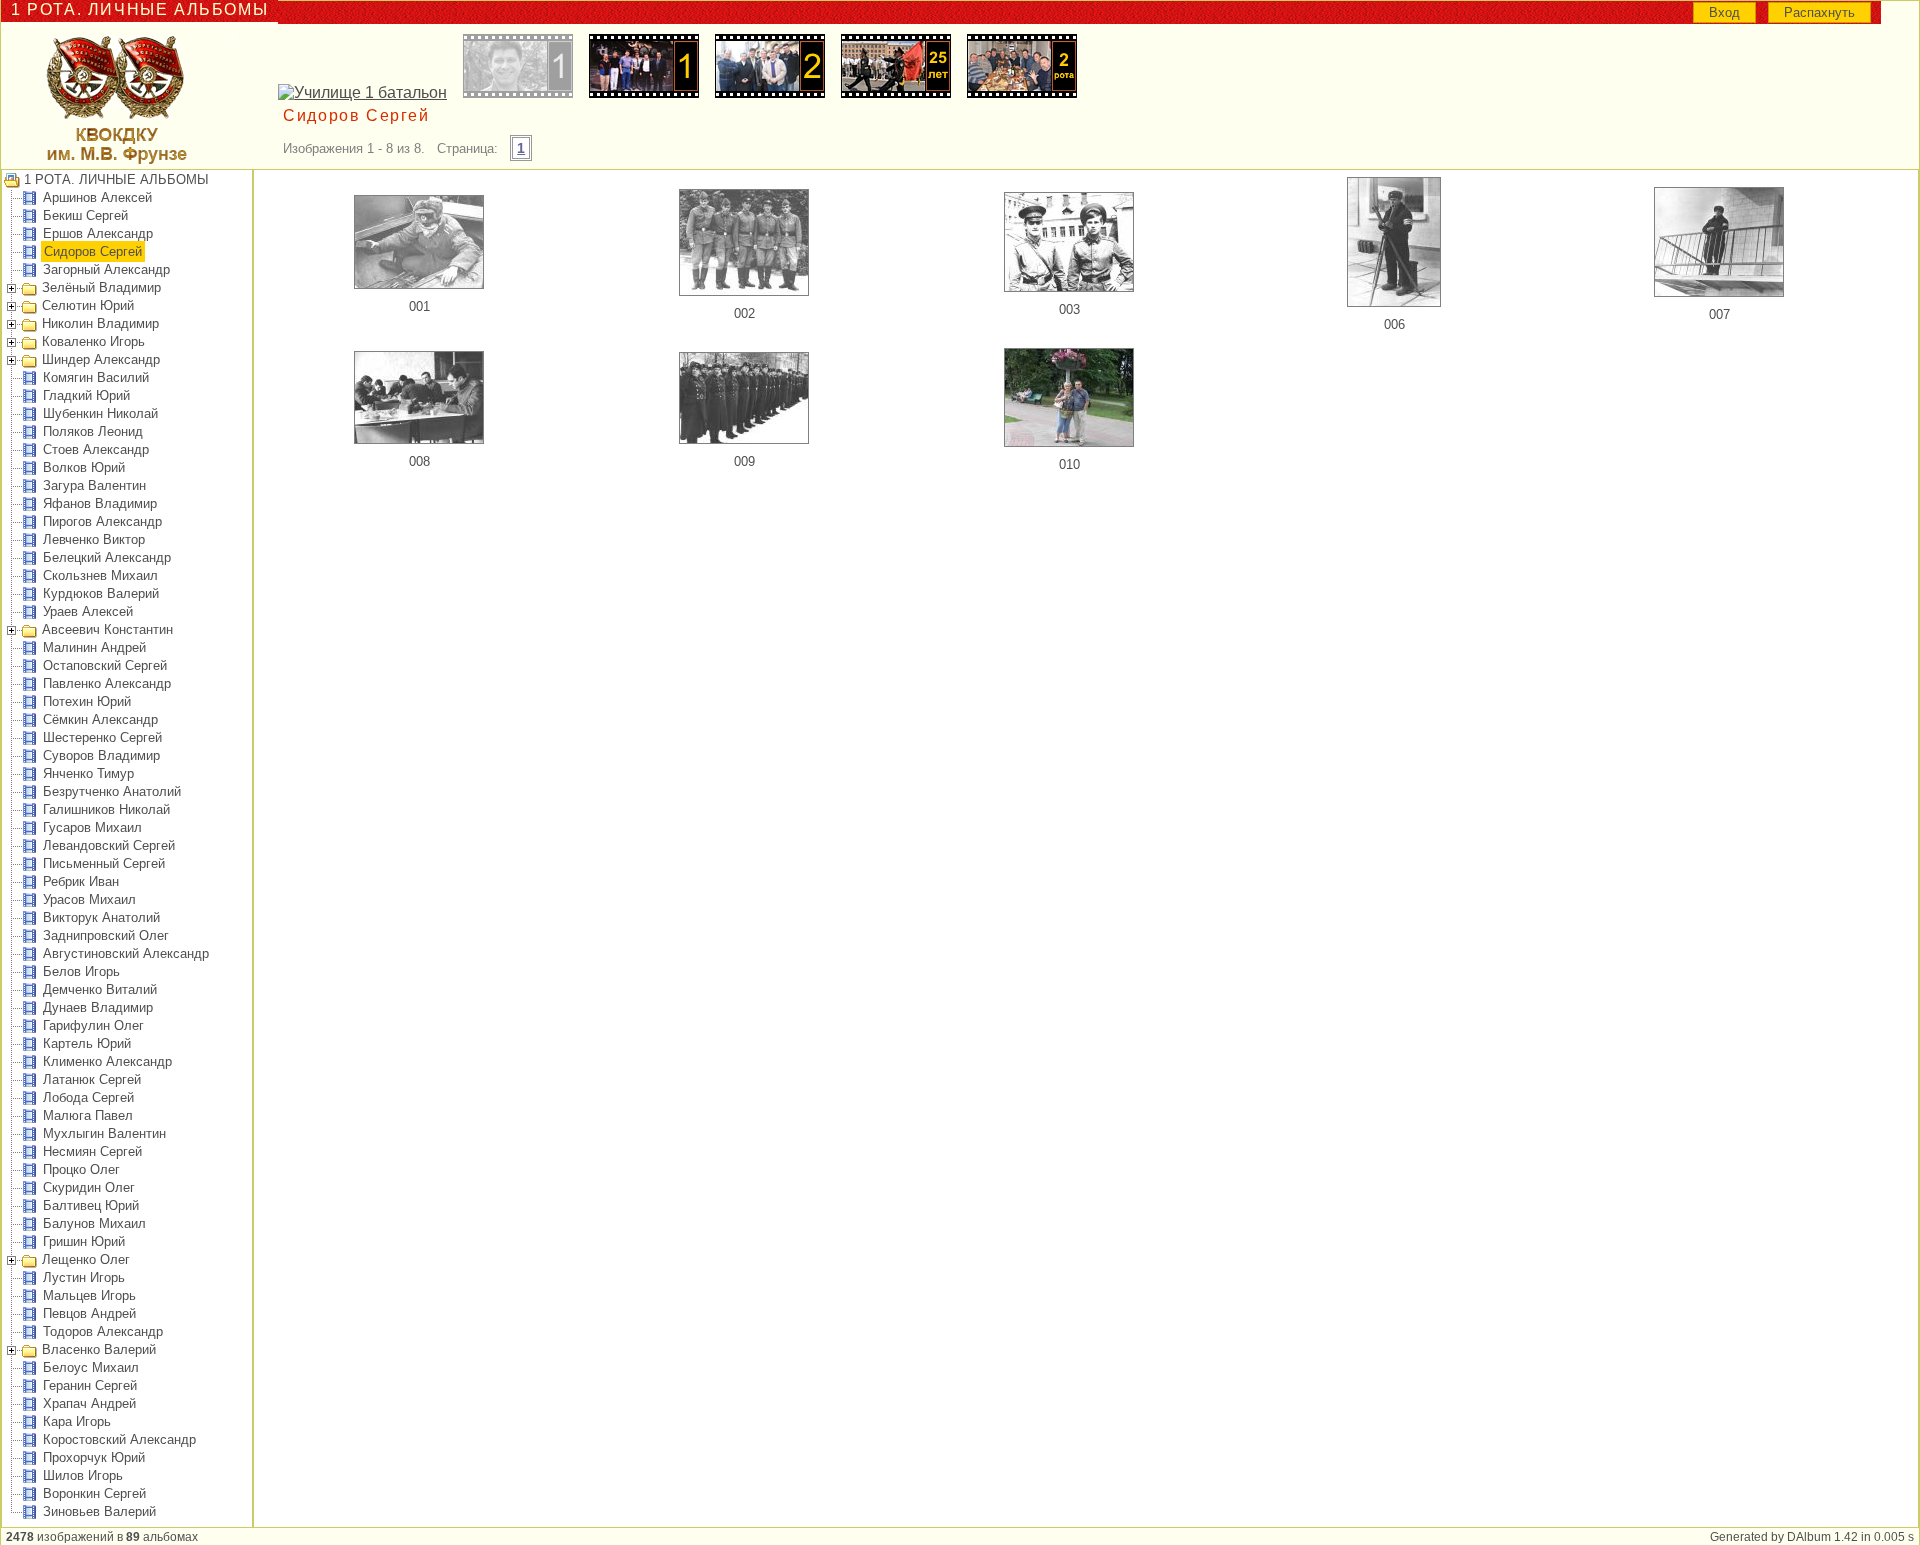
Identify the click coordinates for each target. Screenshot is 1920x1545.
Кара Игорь (77, 1421)
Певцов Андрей (89, 1313)
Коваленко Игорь (93, 341)
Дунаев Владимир (98, 1007)
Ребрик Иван (81, 881)
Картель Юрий (87, 1043)
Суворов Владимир (101, 755)
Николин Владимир (100, 323)
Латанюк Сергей (92, 1079)
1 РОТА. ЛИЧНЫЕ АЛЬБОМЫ (116, 179)
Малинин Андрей (94, 647)
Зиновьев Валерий (99, 1511)
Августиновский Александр (126, 953)
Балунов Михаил (94, 1223)
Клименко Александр (107, 1061)
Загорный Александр (106, 269)
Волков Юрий (84, 467)
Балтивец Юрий (91, 1205)
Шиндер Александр (101, 359)
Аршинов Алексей (97, 197)
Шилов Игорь (83, 1475)
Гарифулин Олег (93, 1025)
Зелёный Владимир (101, 287)
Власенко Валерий (99, 1349)
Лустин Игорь (84, 1277)
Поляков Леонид (93, 431)
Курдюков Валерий (101, 593)
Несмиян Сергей (92, 1151)
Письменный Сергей (104, 863)
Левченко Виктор (94, 539)
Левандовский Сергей (109, 845)
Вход (1724, 12)
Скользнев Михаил (100, 575)
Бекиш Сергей (85, 215)
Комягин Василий (96, 377)
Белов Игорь (81, 971)
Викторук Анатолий (101, 917)
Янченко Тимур (88, 773)
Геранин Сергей (90, 1385)
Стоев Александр (96, 449)
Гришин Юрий (84, 1241)
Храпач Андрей (89, 1403)
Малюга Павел (88, 1115)
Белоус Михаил (91, 1367)
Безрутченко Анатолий (112, 791)
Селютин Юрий (88, 305)
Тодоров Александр (103, 1331)
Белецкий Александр (107, 557)
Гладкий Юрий (86, 395)
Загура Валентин (94, 485)
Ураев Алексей (88, 611)
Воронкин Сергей (94, 1493)
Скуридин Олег (89, 1187)
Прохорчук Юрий (94, 1457)
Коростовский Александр (119, 1439)
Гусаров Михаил (92, 827)
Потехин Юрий (87, 701)
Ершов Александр (98, 233)
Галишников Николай (106, 809)
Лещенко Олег (86, 1259)
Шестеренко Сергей (102, 737)
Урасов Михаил (89, 899)
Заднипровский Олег (106, 935)
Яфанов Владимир (100, 503)
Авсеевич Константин (107, 629)
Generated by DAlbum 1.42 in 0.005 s (1812, 1537)
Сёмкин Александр (100, 719)
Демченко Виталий (100, 989)
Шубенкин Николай (100, 413)
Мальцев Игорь (89, 1295)
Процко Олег (81, 1169)
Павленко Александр (107, 683)
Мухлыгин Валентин (104, 1133)
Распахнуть (1819, 12)
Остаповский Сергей (105, 665)
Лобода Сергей (88, 1097)
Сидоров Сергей (93, 251)
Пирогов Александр (102, 521)
